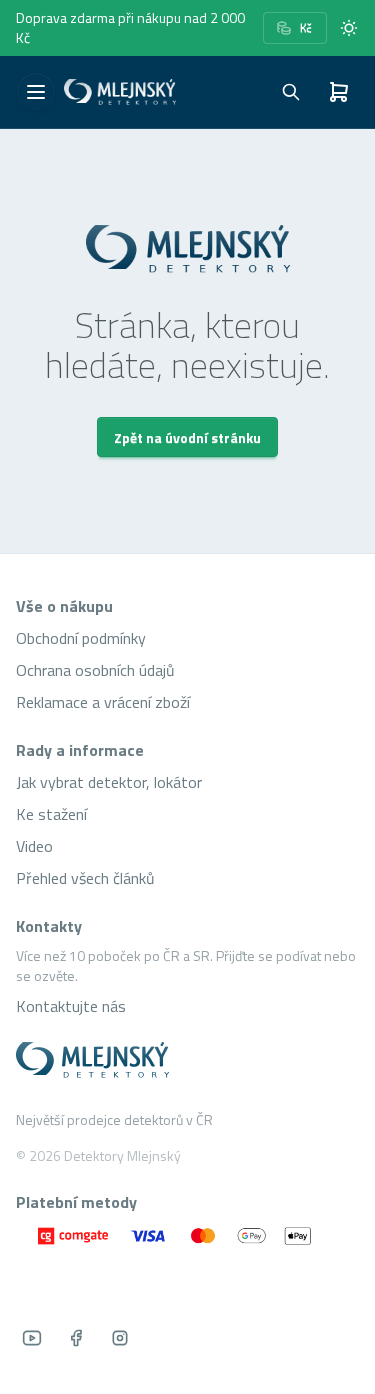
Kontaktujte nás (71, 1006)
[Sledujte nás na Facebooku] (76, 1338)
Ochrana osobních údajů (95, 670)
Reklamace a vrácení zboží (103, 702)
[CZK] (295, 28)
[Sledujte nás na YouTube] (32, 1338)
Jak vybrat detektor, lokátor (109, 782)
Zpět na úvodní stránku (187, 437)
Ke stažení (51, 814)
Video (34, 846)
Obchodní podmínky (81, 638)
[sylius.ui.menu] (36, 92)
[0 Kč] (339, 92)
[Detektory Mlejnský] (187, 1060)
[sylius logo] (120, 92)
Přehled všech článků (85, 878)
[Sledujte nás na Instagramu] (120, 1338)
